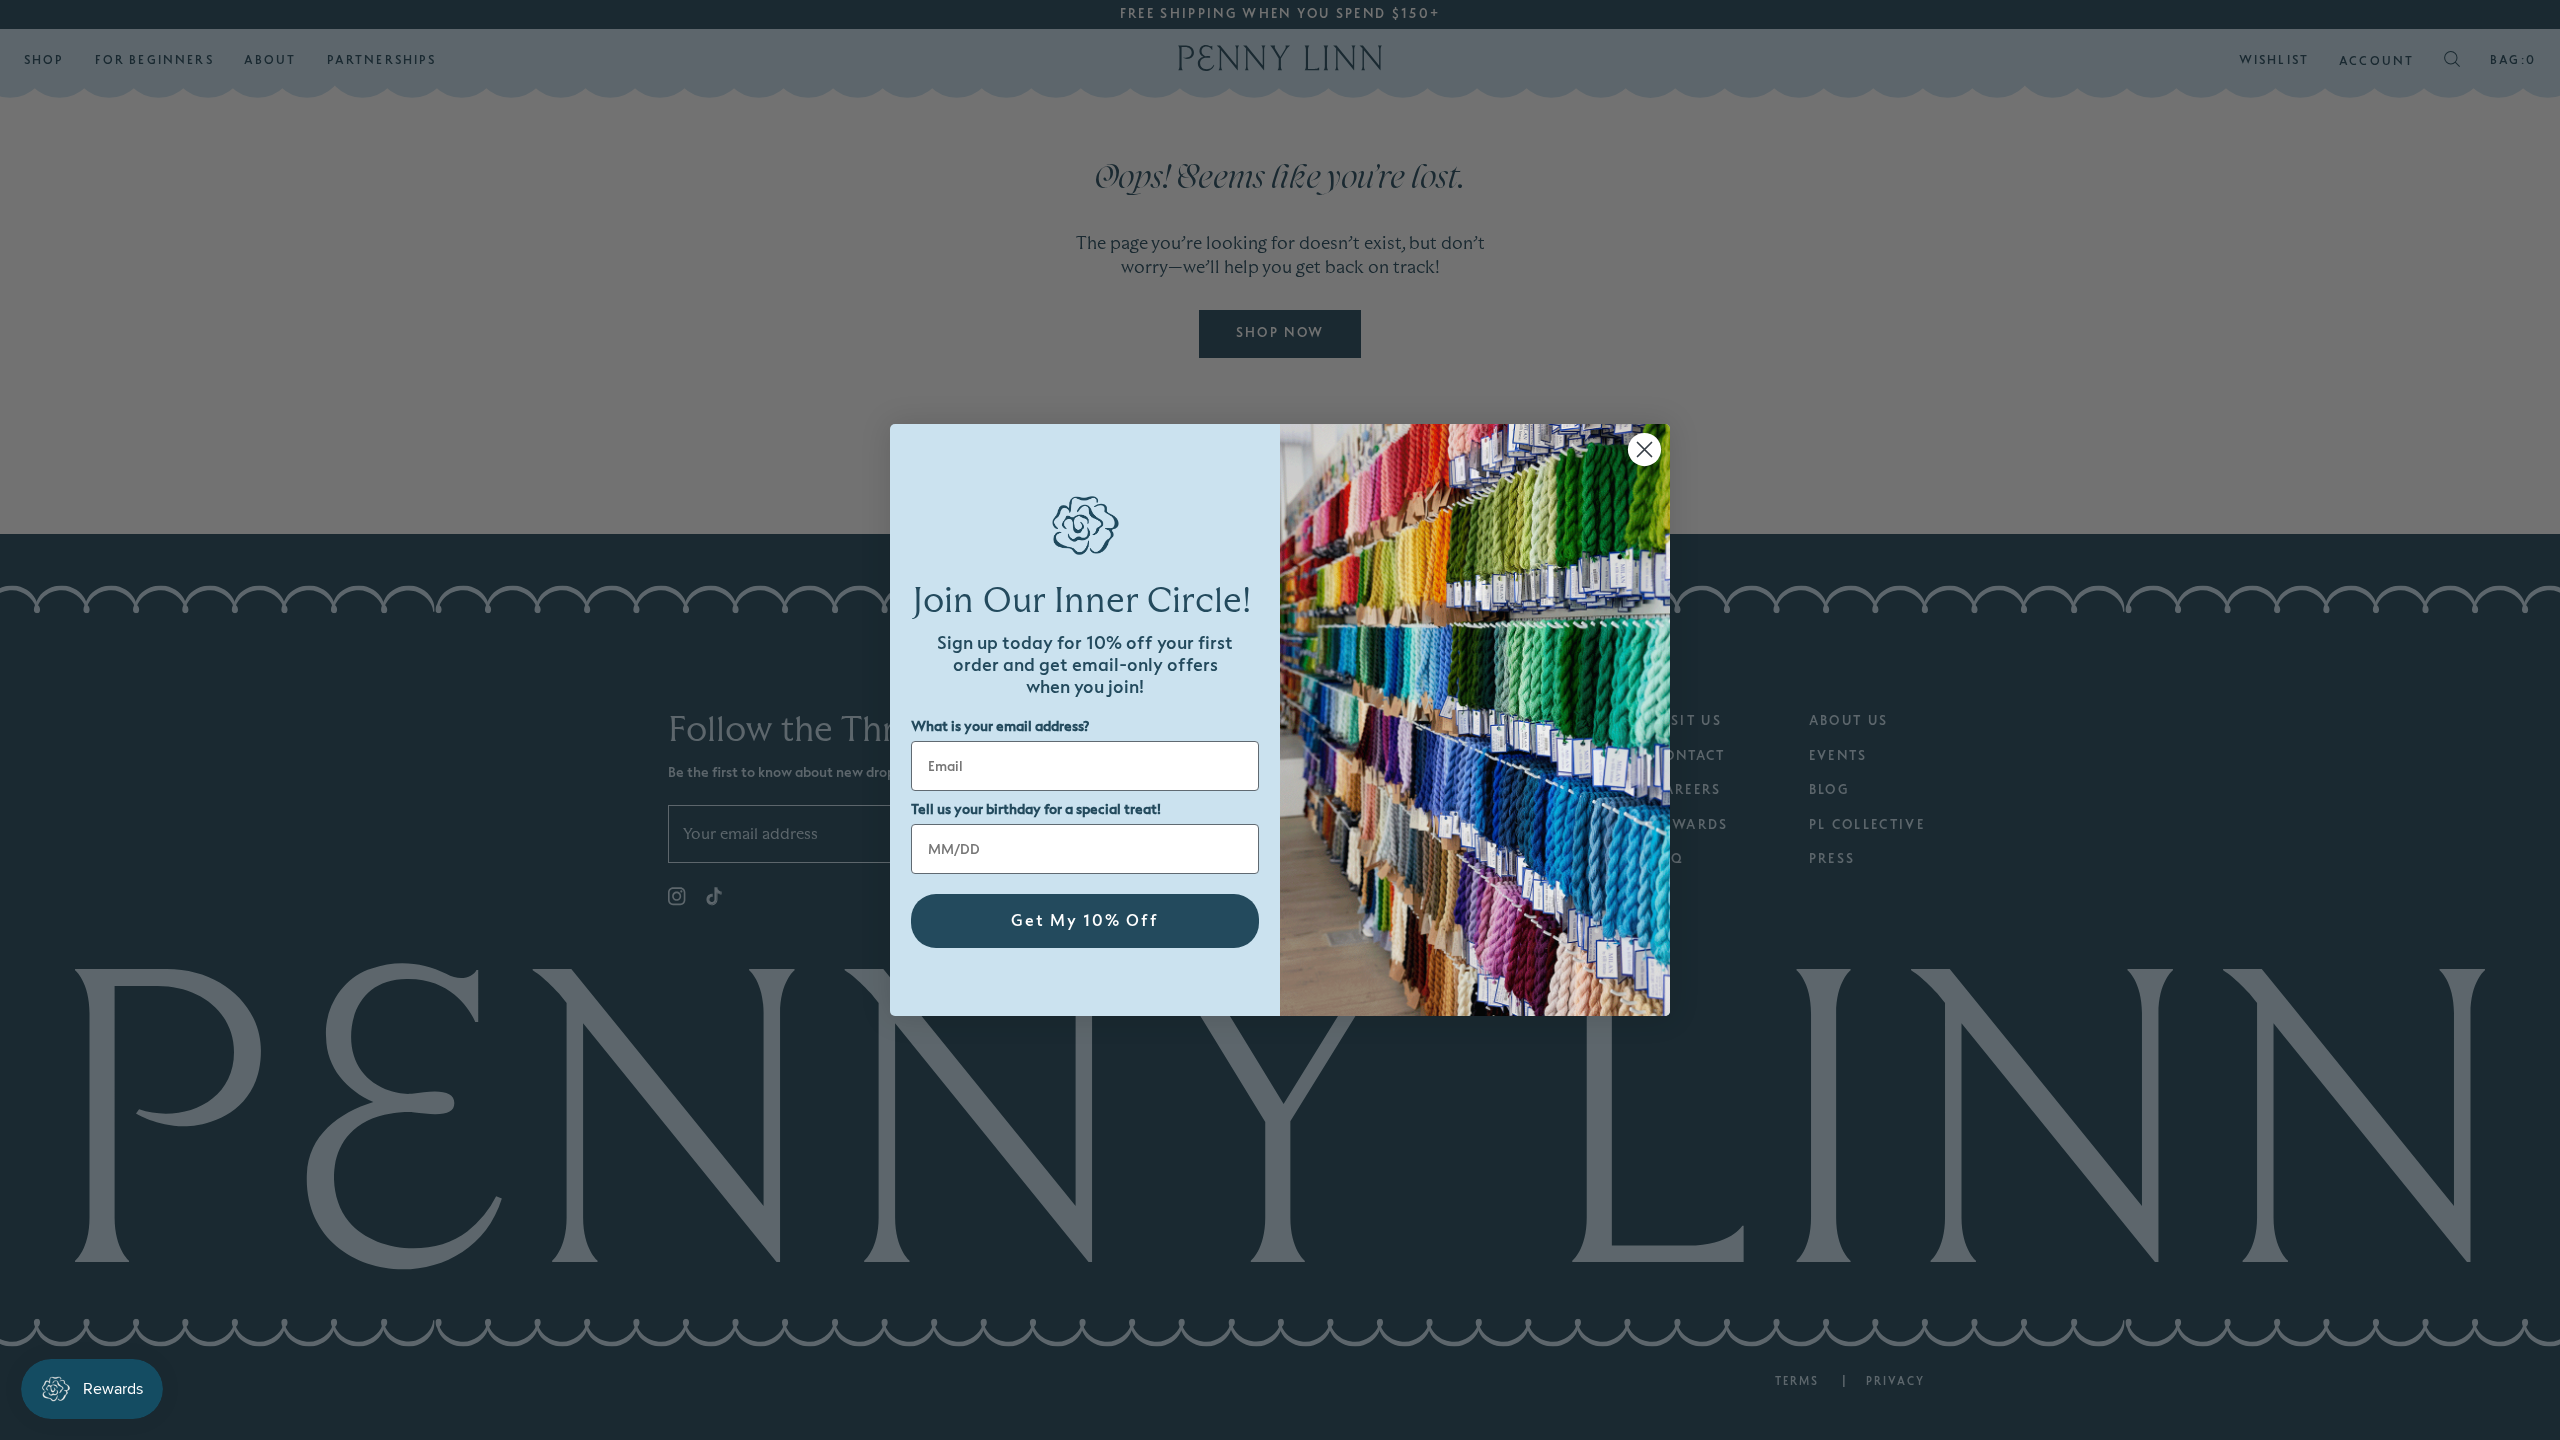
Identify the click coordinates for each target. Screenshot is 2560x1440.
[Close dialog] (1644, 449)
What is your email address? (1000, 726)
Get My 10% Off (1085, 921)
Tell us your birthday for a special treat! (1036, 809)
